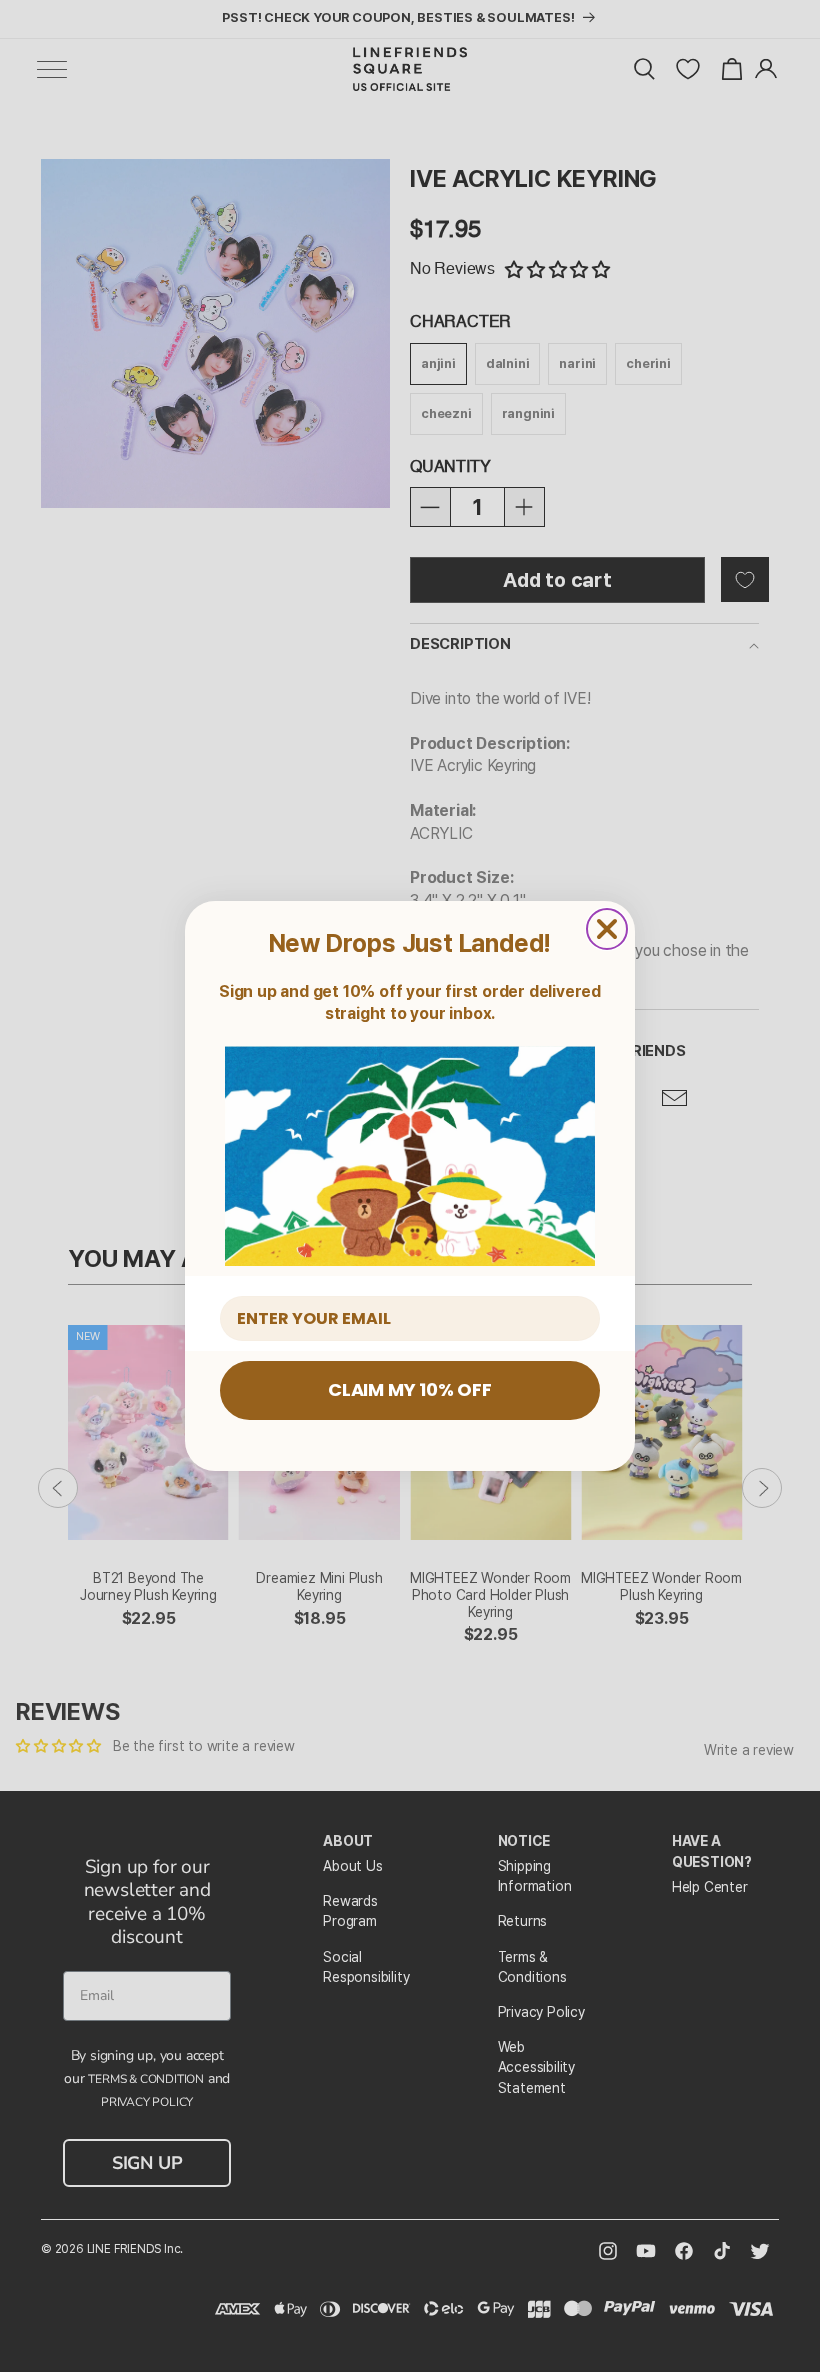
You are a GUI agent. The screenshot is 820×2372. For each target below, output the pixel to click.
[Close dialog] (607, 929)
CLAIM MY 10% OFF (410, 1389)
